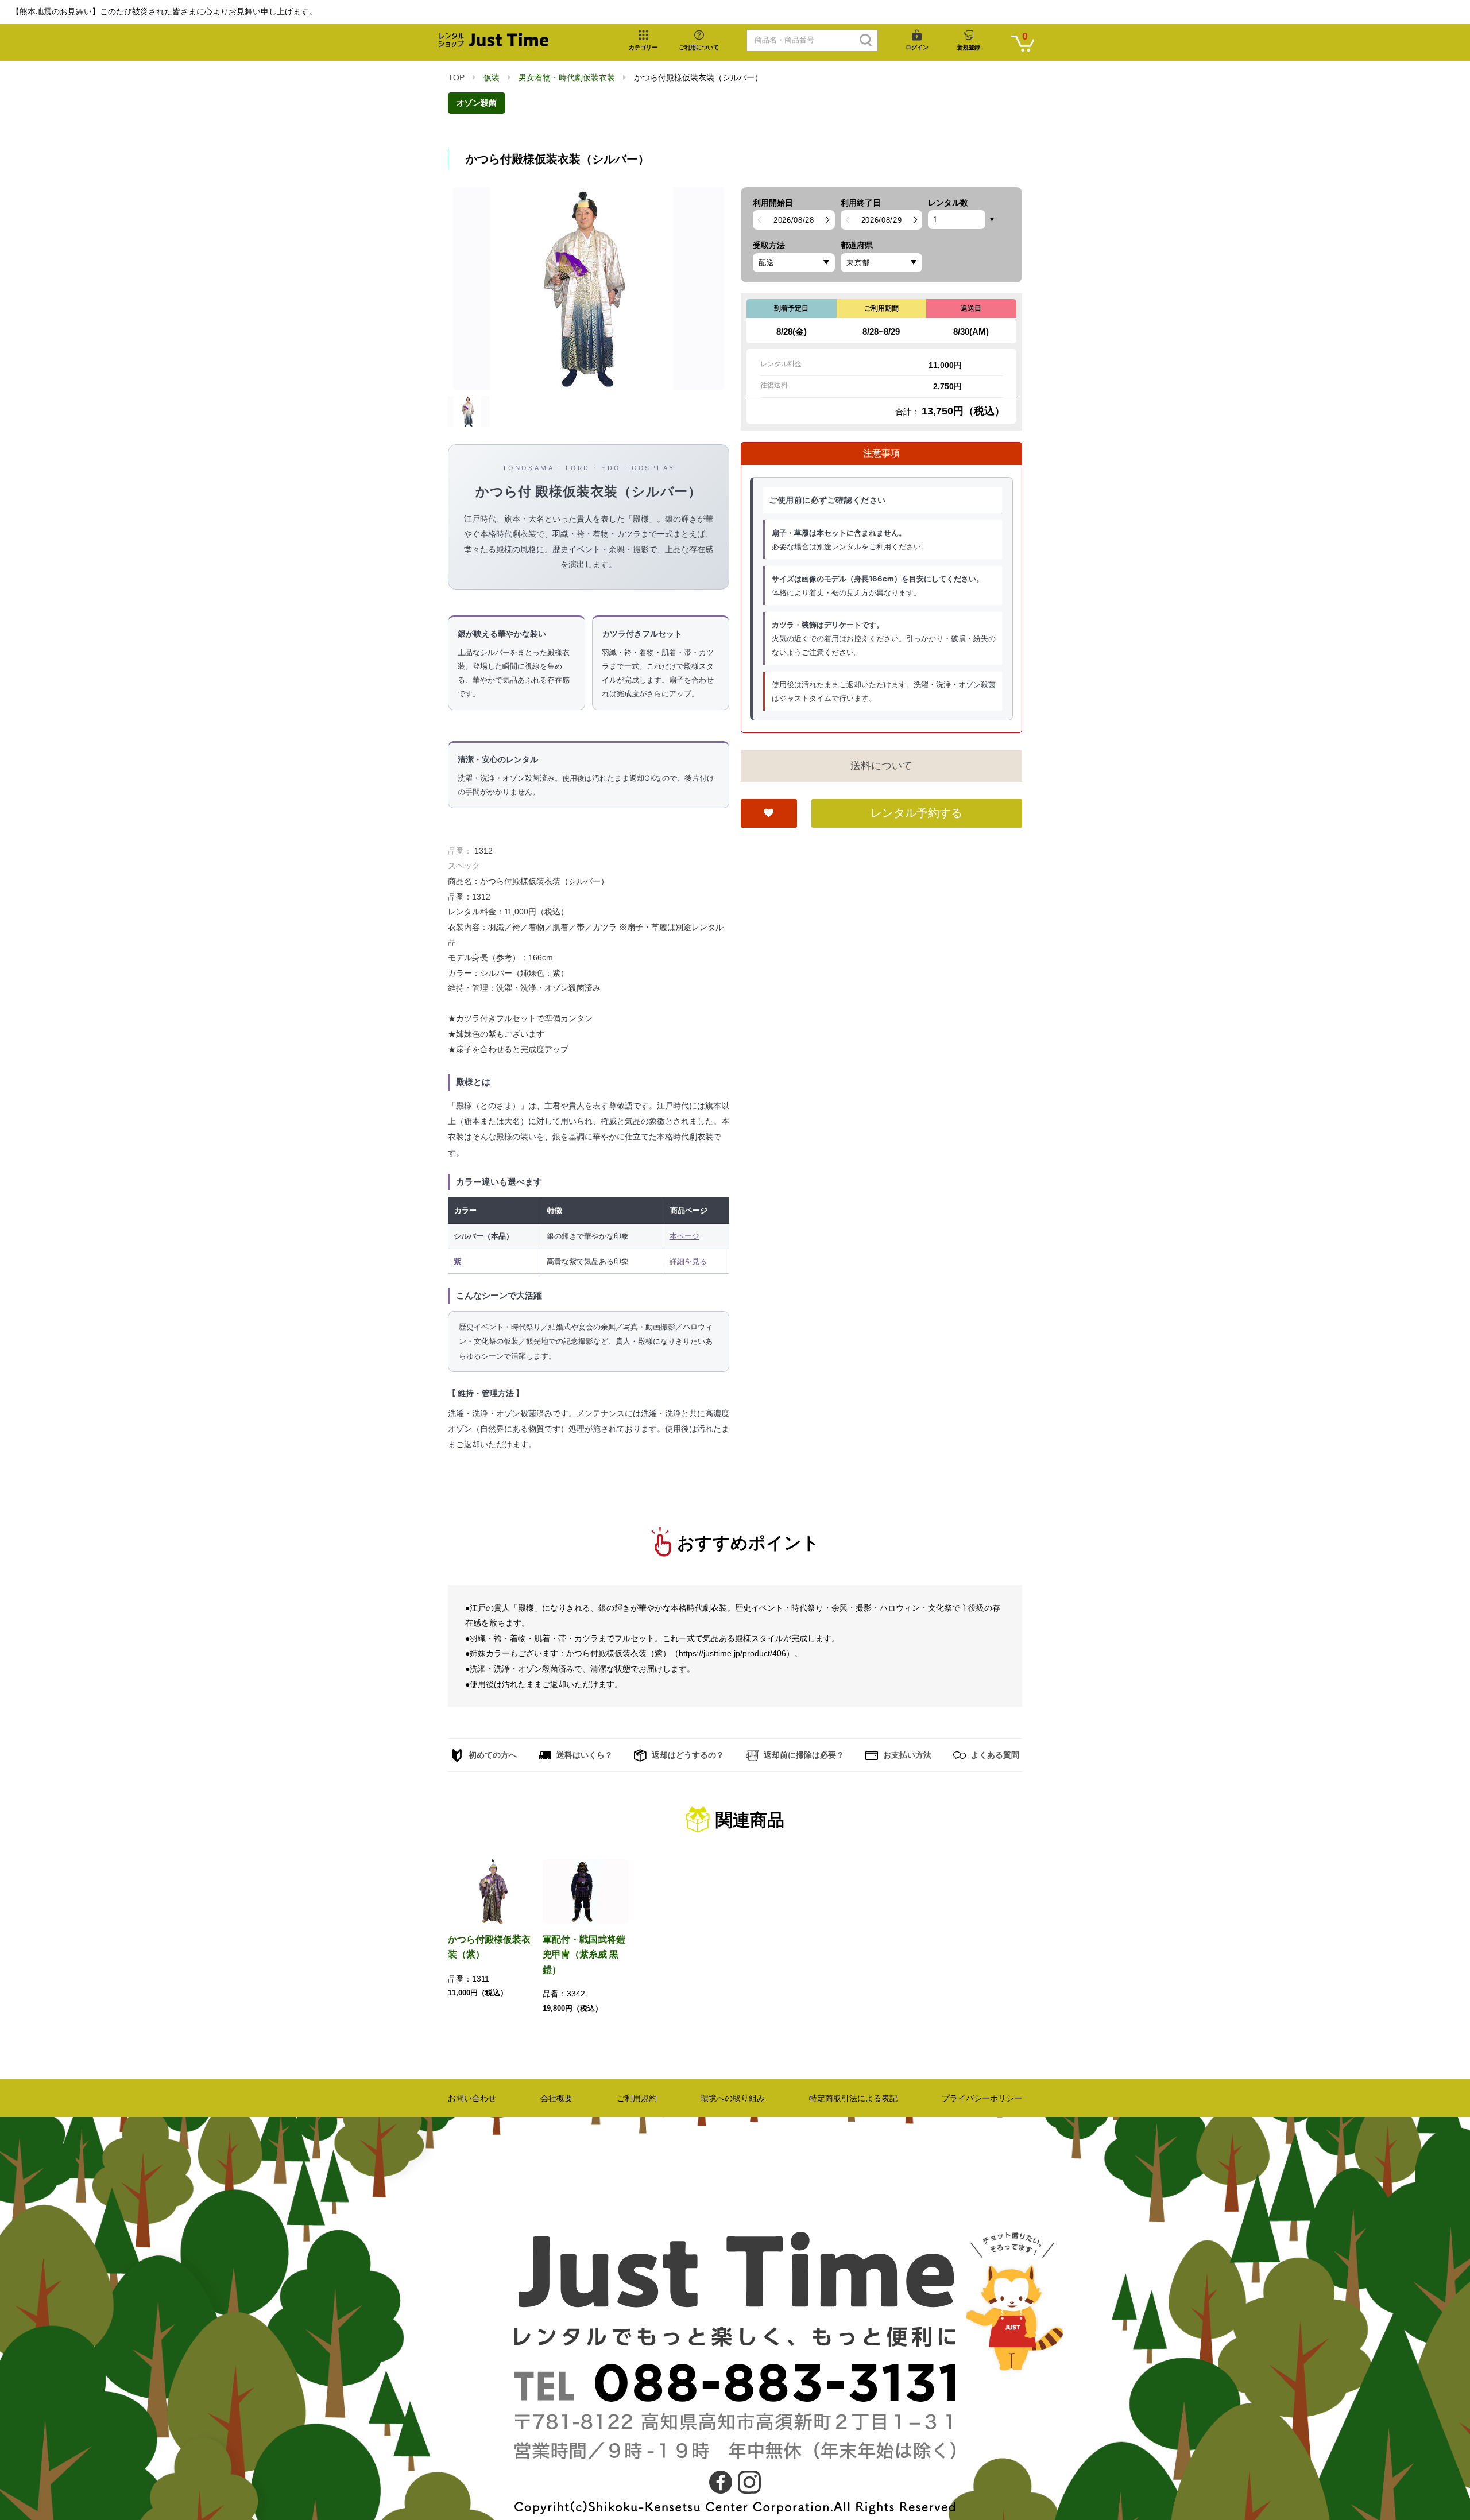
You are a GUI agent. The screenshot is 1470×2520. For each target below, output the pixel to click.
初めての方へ (492, 1755)
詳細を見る (688, 1261)
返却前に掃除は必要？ (803, 1755)
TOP (456, 77)
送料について (881, 766)
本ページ (684, 1236)
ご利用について (699, 47)
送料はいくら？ (583, 1755)
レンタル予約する (916, 813)
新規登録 (969, 47)
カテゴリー (643, 47)
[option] (589, 289)
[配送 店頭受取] (794, 263)
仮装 (492, 77)
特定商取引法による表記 (853, 2098)
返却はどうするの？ (687, 1755)
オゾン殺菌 (477, 103)
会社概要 (556, 2098)
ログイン (917, 47)
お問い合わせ (472, 2098)
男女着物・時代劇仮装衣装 (567, 77)
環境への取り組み (733, 2098)
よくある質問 (994, 1755)
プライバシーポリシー (982, 2098)
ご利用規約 (637, 2098)
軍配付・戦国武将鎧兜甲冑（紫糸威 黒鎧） (584, 1955)
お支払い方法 (906, 1755)
